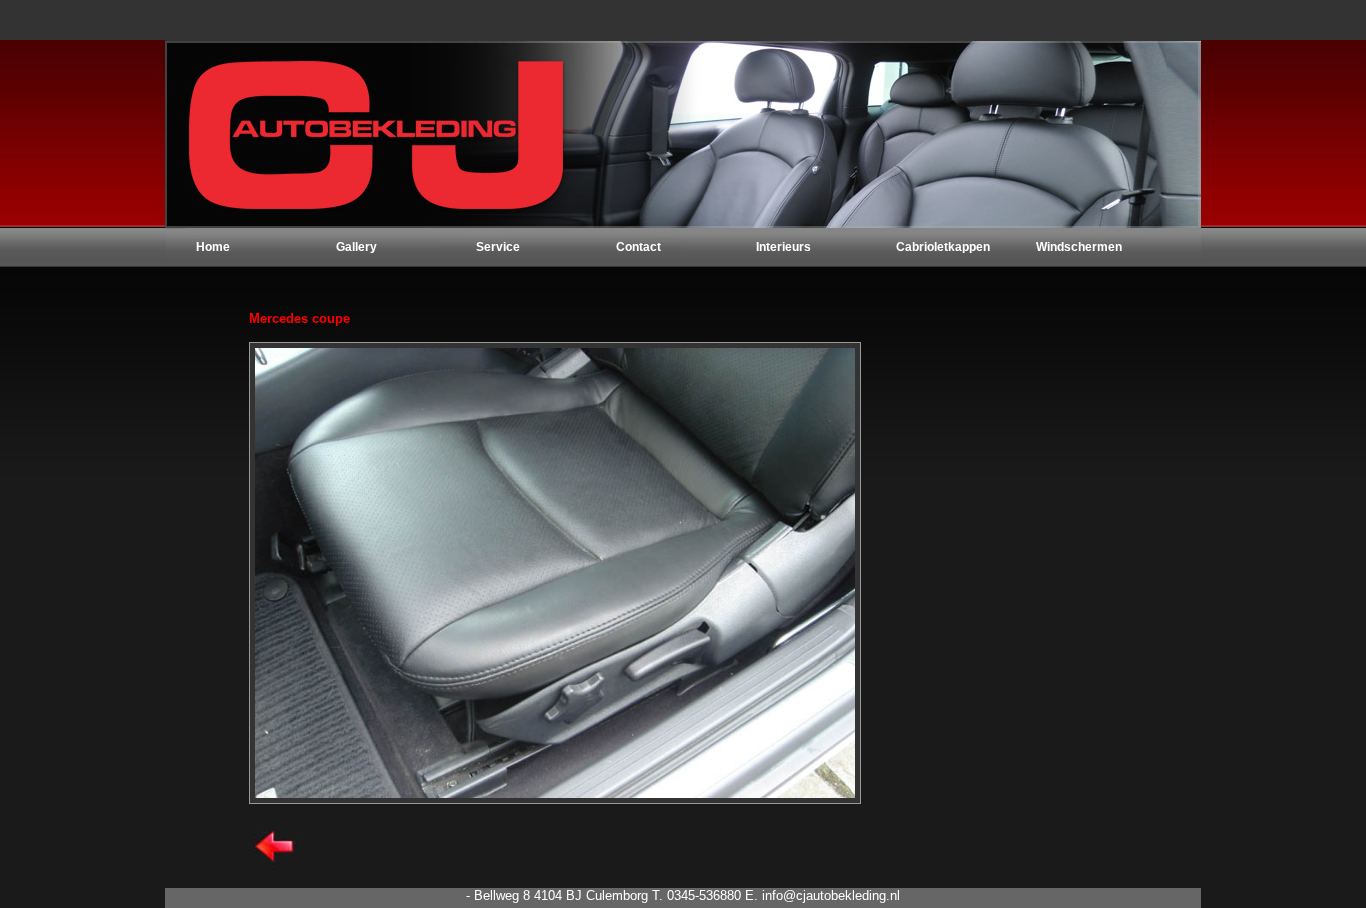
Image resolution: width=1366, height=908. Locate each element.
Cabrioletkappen (943, 247)
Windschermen (1079, 247)
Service (498, 247)
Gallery (356, 247)
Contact (638, 247)
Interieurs (783, 247)
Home (213, 247)
